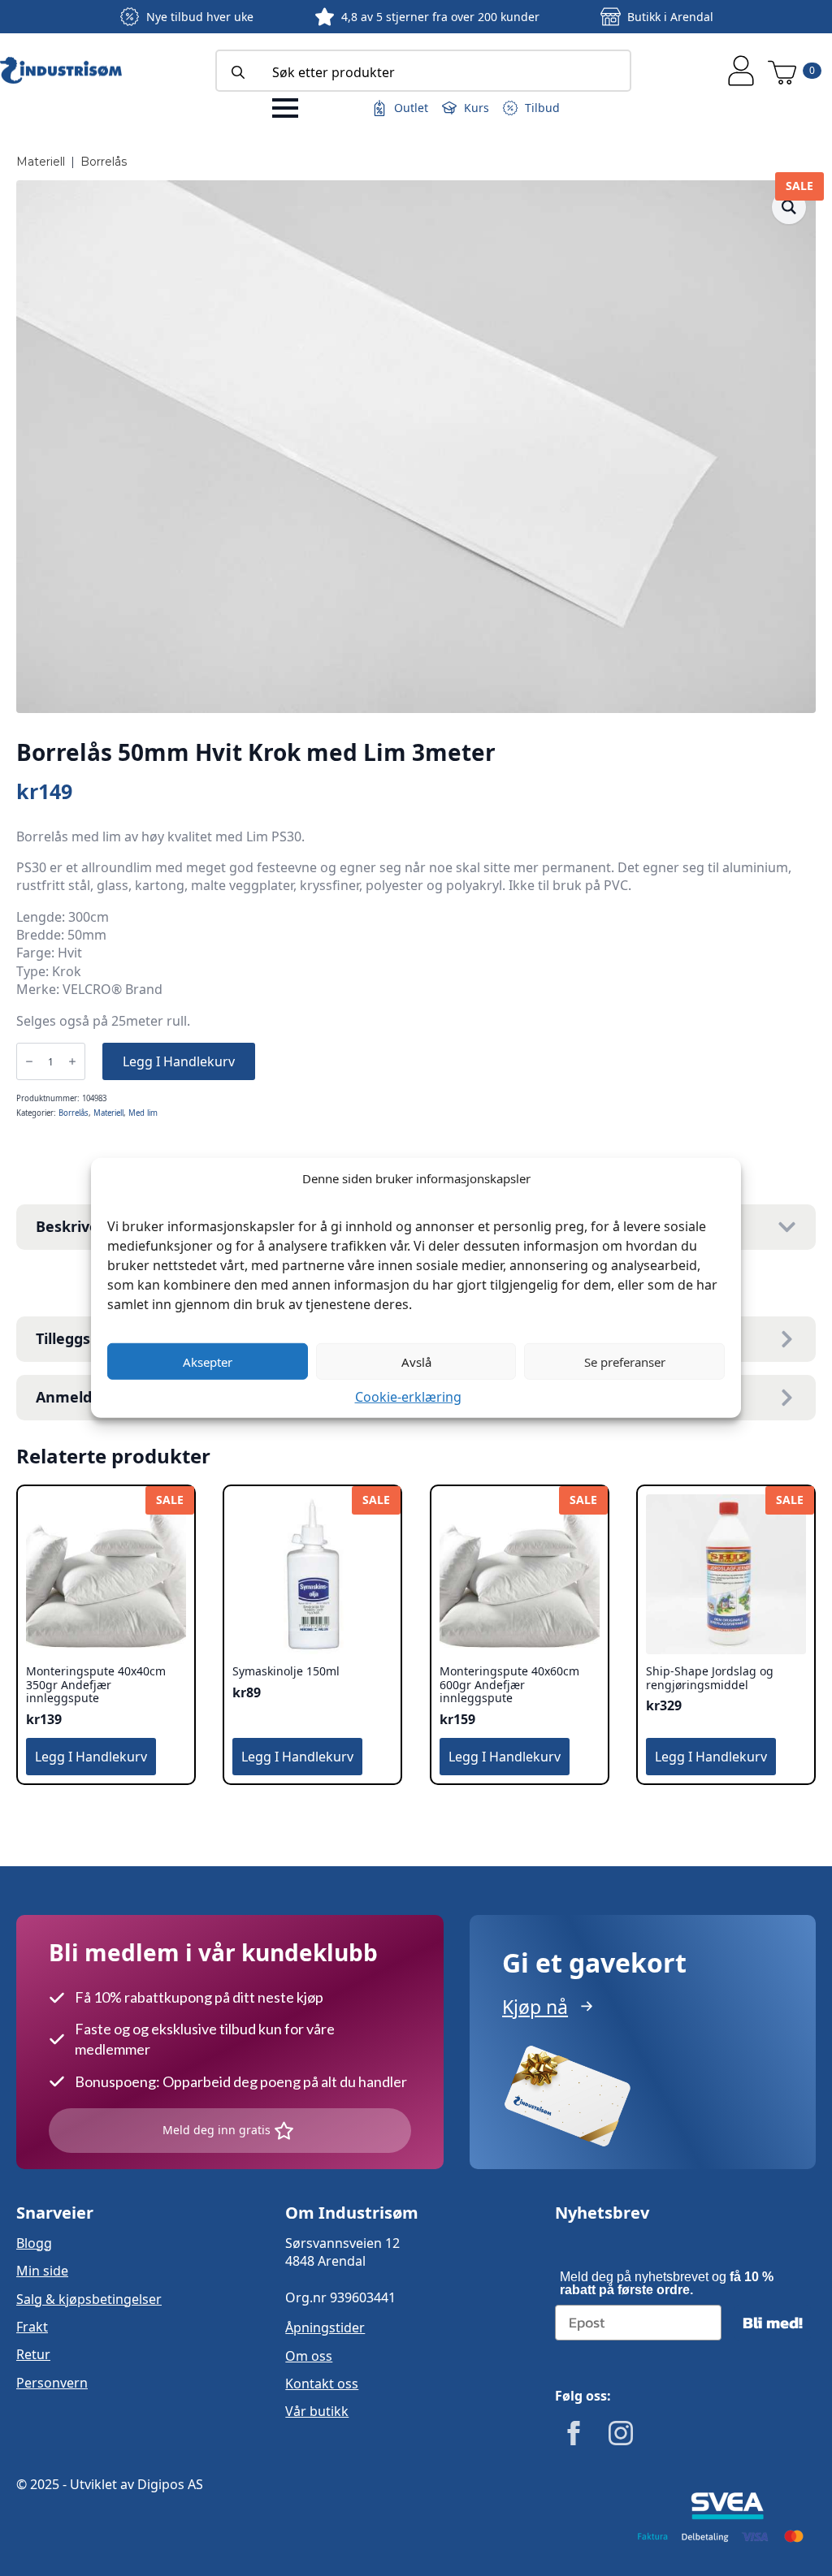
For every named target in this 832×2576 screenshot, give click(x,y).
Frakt (32, 2327)
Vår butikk (317, 2411)
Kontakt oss (322, 2384)
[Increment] (72, 1061)
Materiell (41, 162)
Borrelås (104, 162)
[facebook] (574, 2433)
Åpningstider (325, 2327)
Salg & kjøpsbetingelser (89, 2299)
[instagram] (621, 2433)
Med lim (143, 1113)
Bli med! (773, 2323)
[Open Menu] (285, 108)
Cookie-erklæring (408, 1397)
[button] (789, 207)
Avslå (416, 1361)
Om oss (309, 2356)
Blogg (34, 2243)
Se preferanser (625, 1361)
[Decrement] (29, 1061)
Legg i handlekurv (179, 1061)
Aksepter (208, 1361)
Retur (33, 2354)
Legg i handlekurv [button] (91, 1757)
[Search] (238, 72)
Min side (42, 2271)
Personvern (52, 2383)
